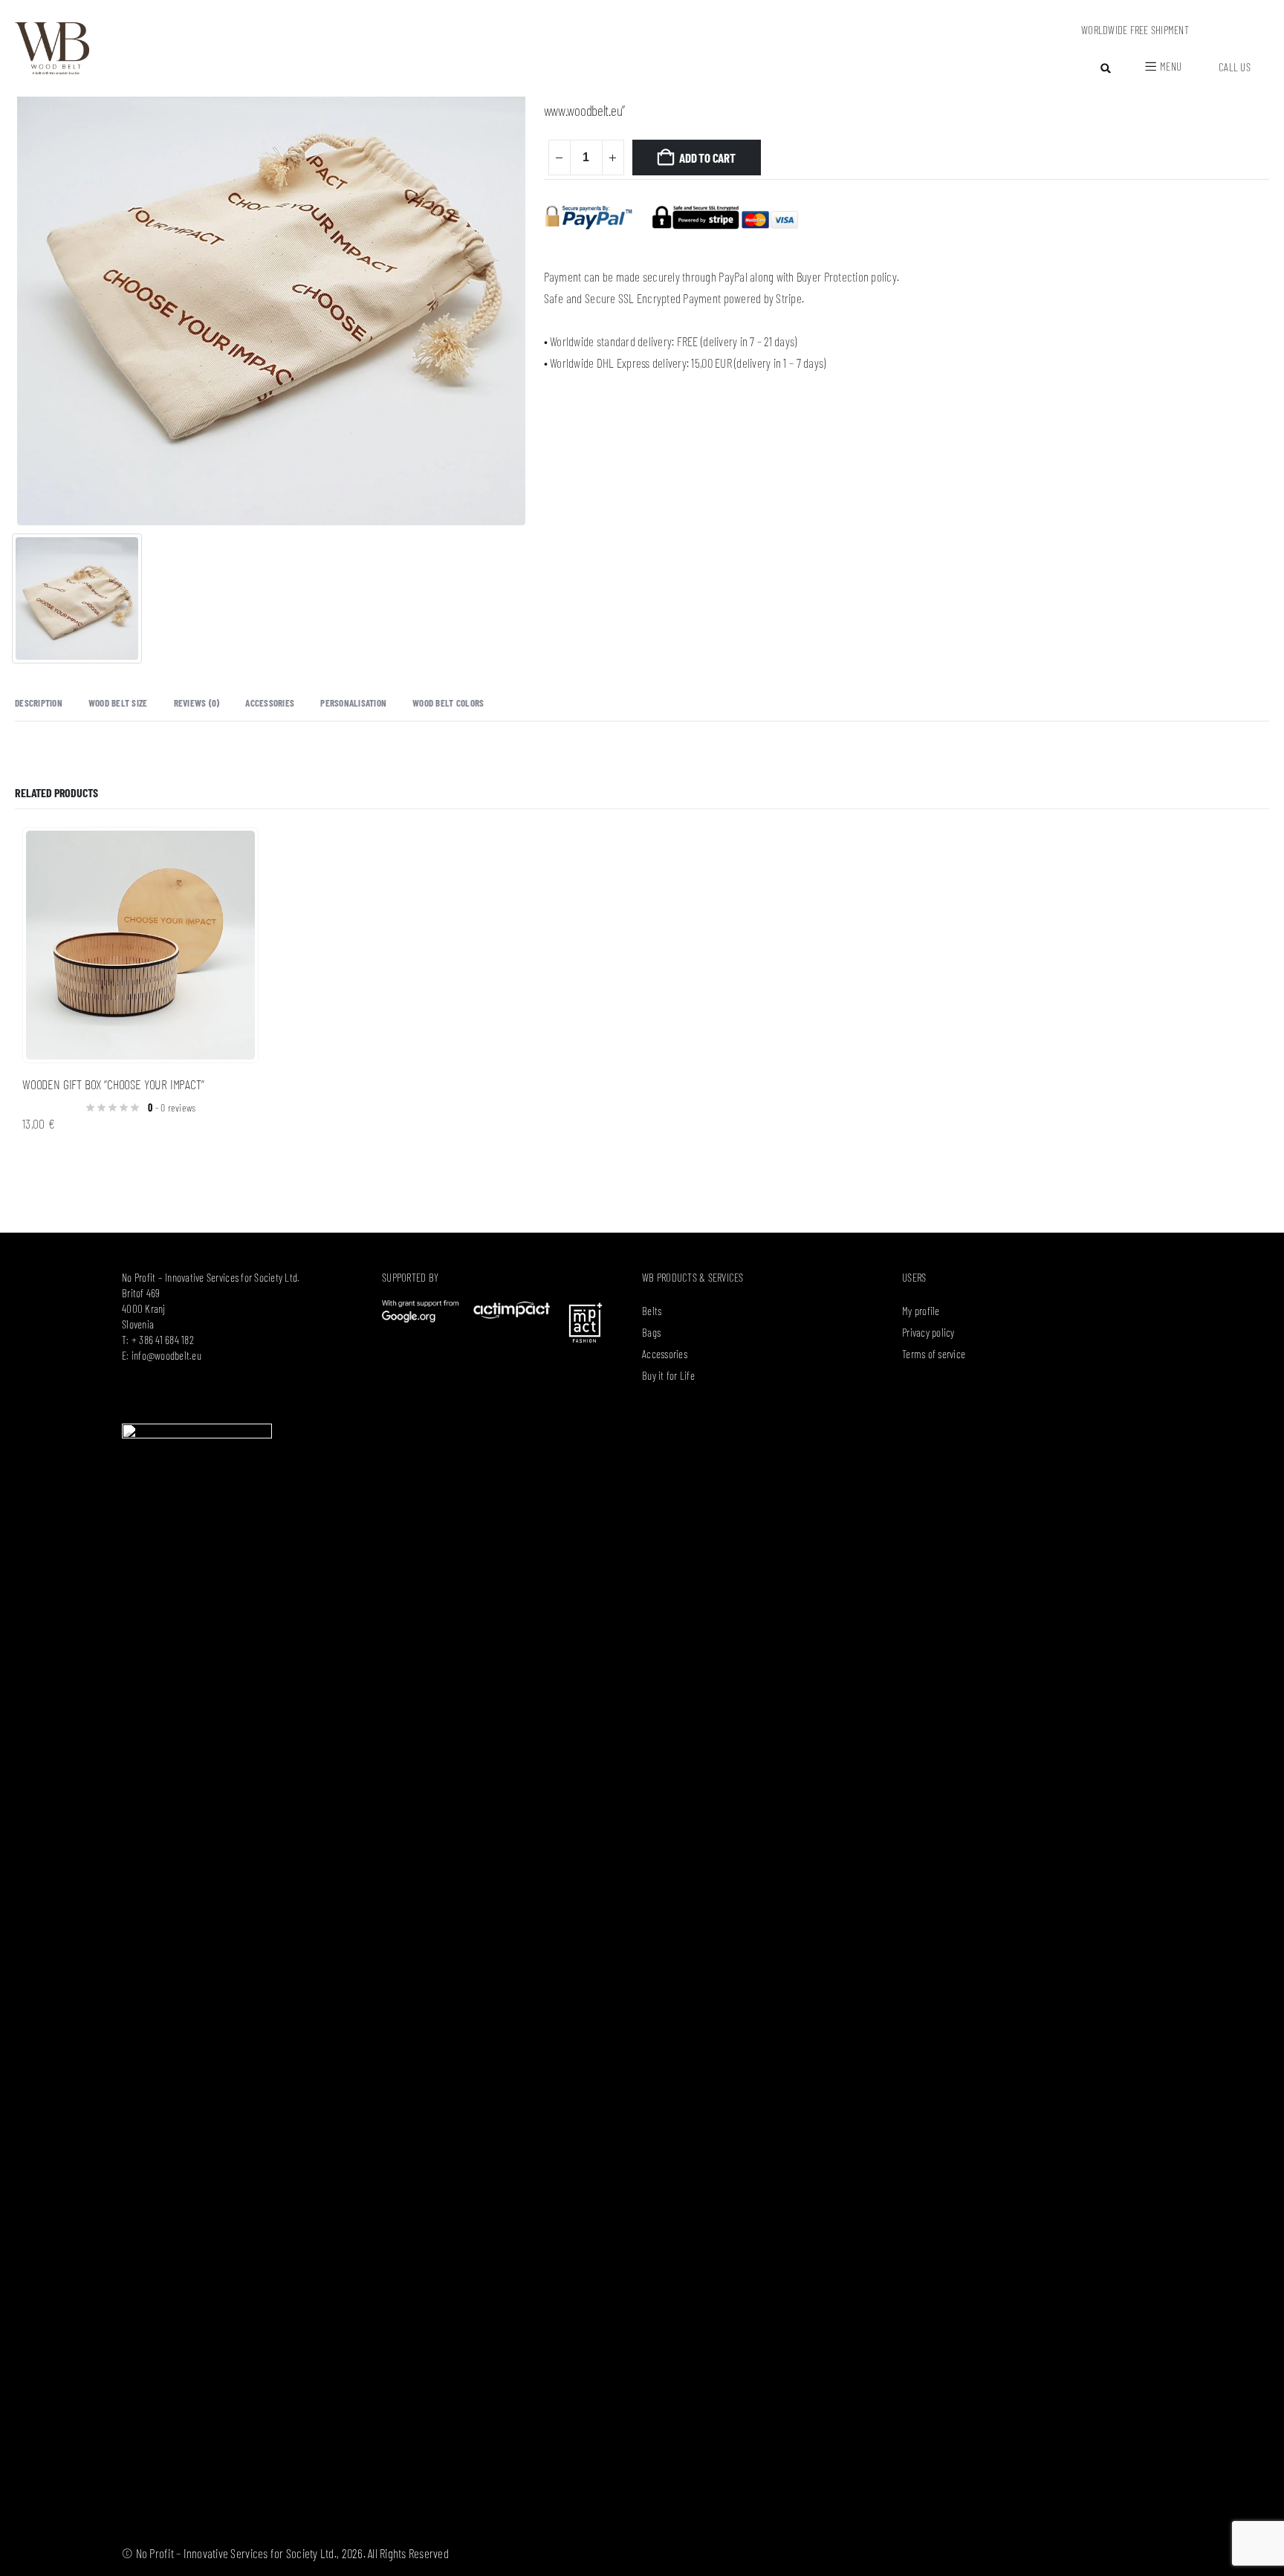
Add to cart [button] (233, 852)
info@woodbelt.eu (166, 1355)
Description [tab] (39, 703)
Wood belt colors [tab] (448, 703)
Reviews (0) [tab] (197, 703)
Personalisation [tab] (353, 703)
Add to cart (707, 158)
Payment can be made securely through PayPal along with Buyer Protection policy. (722, 276)
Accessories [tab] (270, 703)
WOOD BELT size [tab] (118, 703)
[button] (1106, 68)
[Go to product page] (140, 945)
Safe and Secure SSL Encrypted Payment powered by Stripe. (674, 298)
